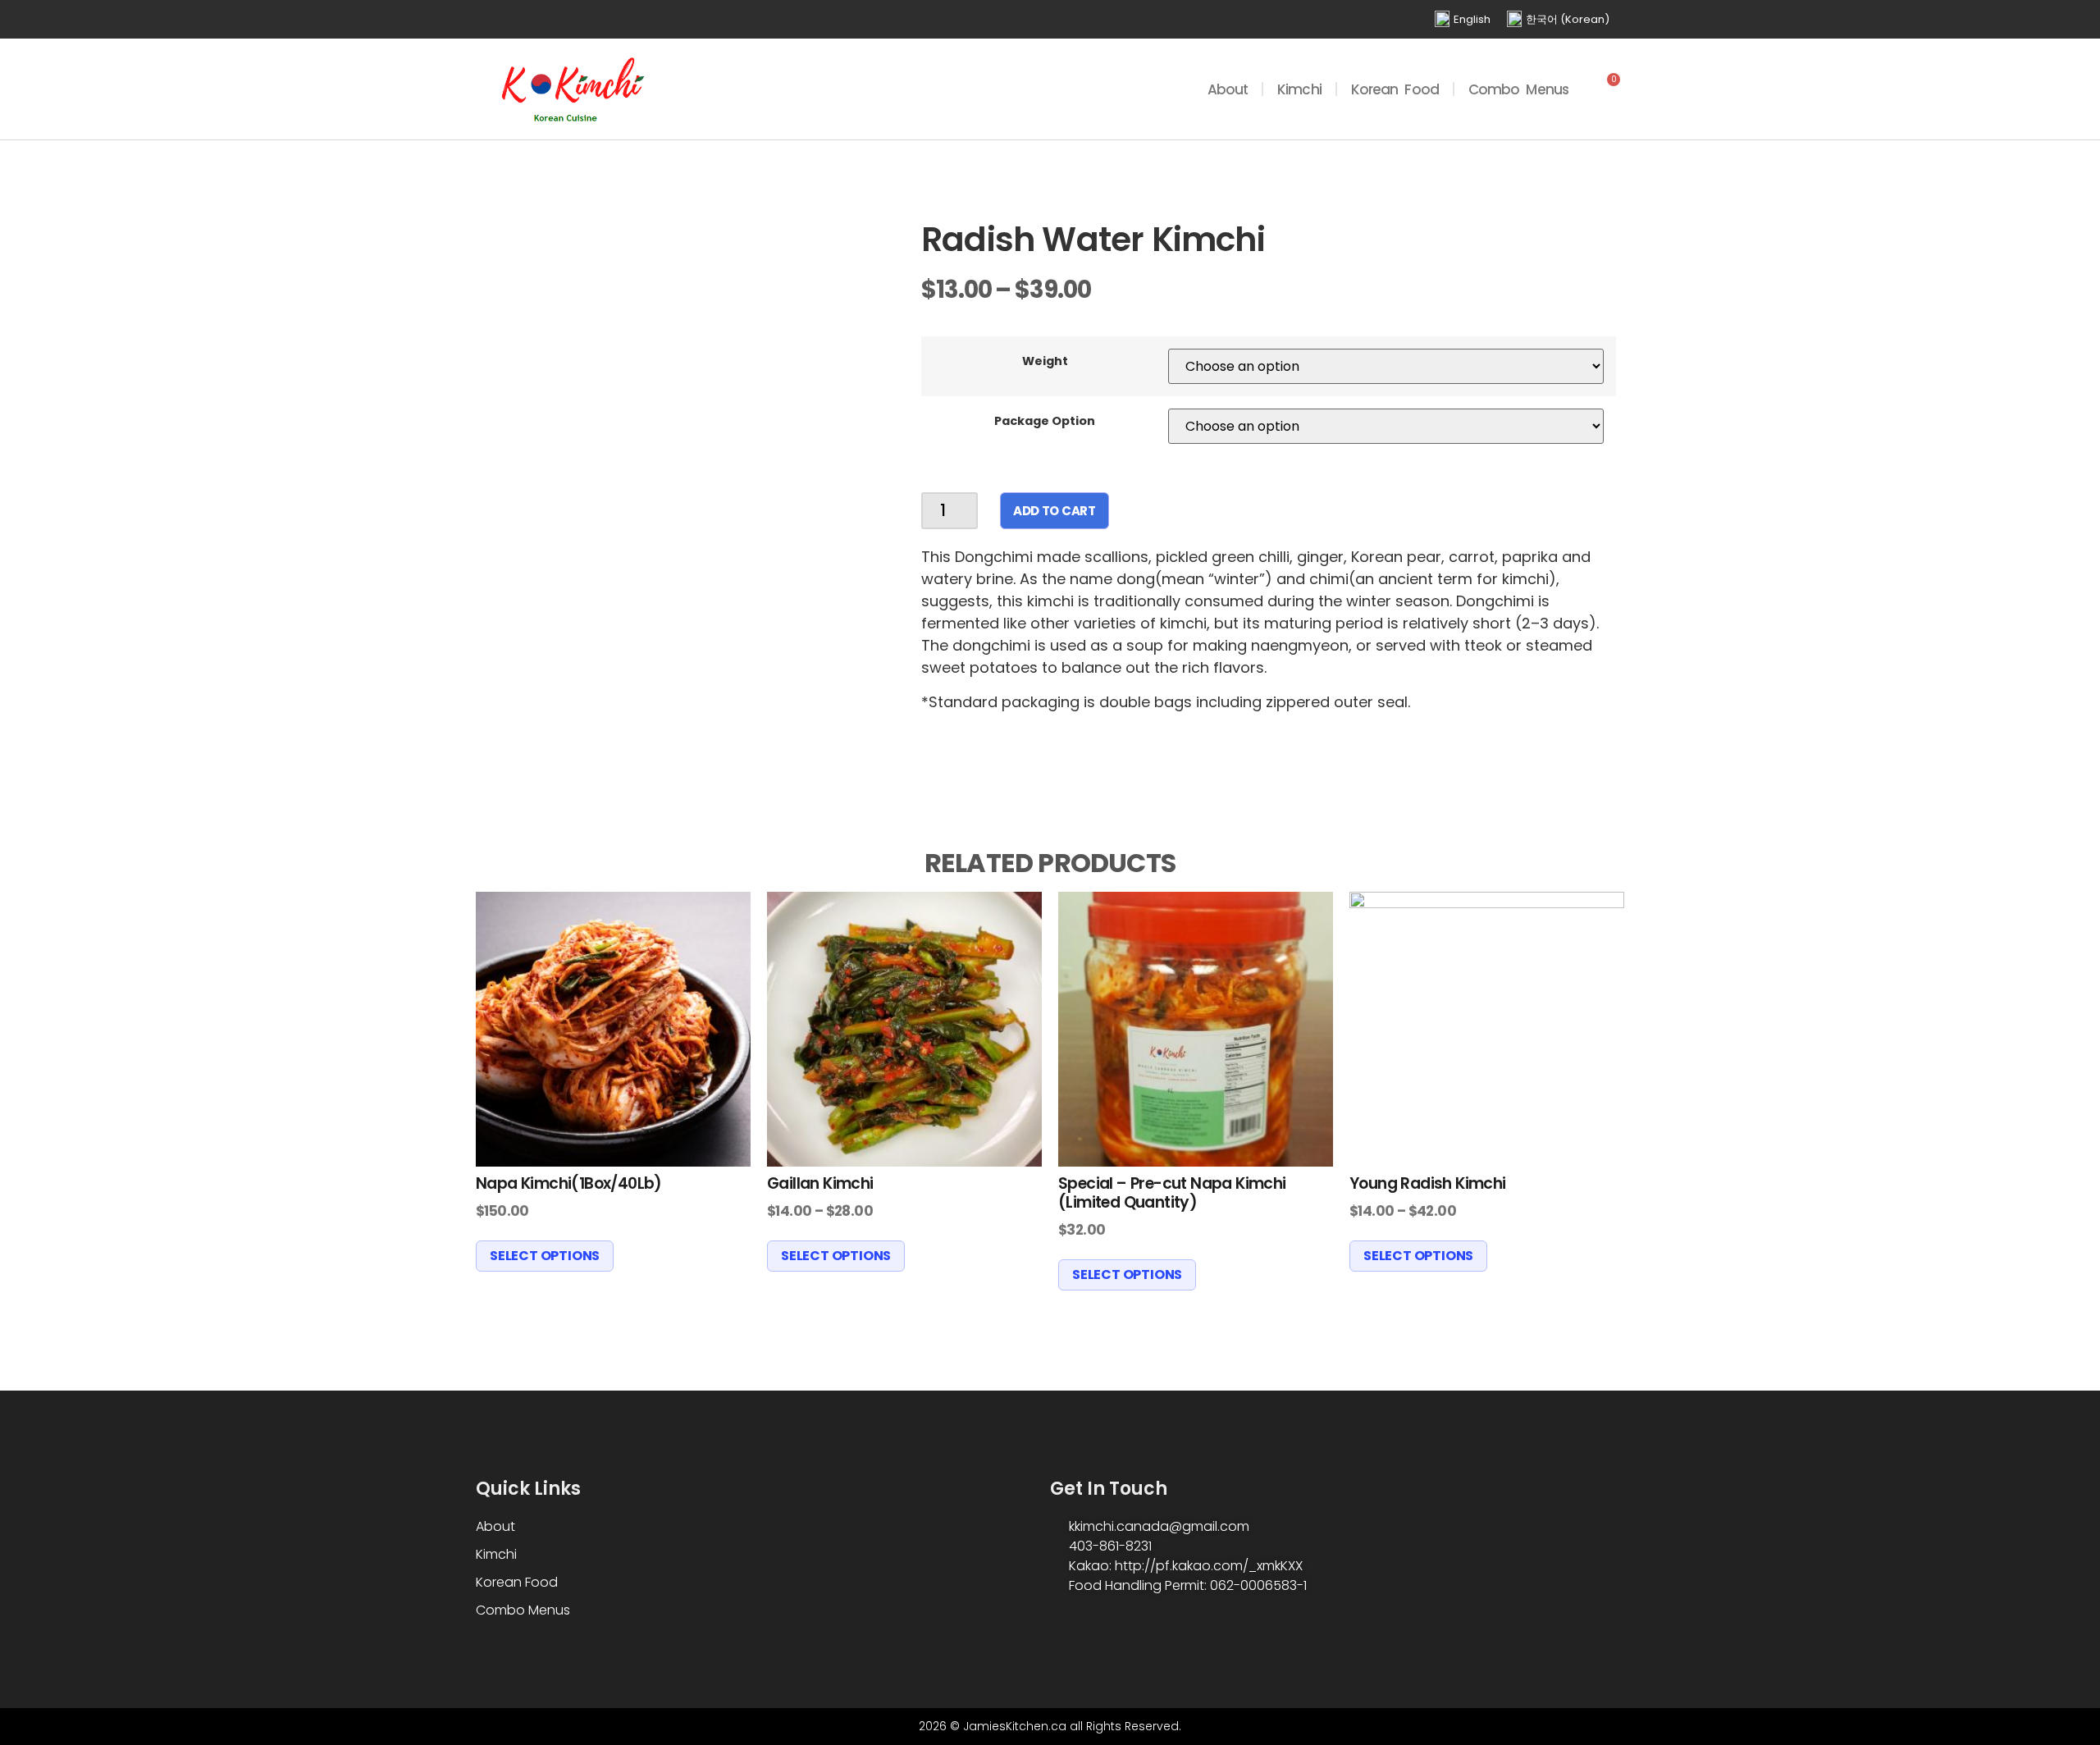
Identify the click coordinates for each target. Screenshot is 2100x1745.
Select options (545, 1256)
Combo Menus (1518, 89)
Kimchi (1299, 89)
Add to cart (1055, 511)
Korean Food (1395, 89)
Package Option (1045, 421)
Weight (1045, 361)
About (1228, 89)
